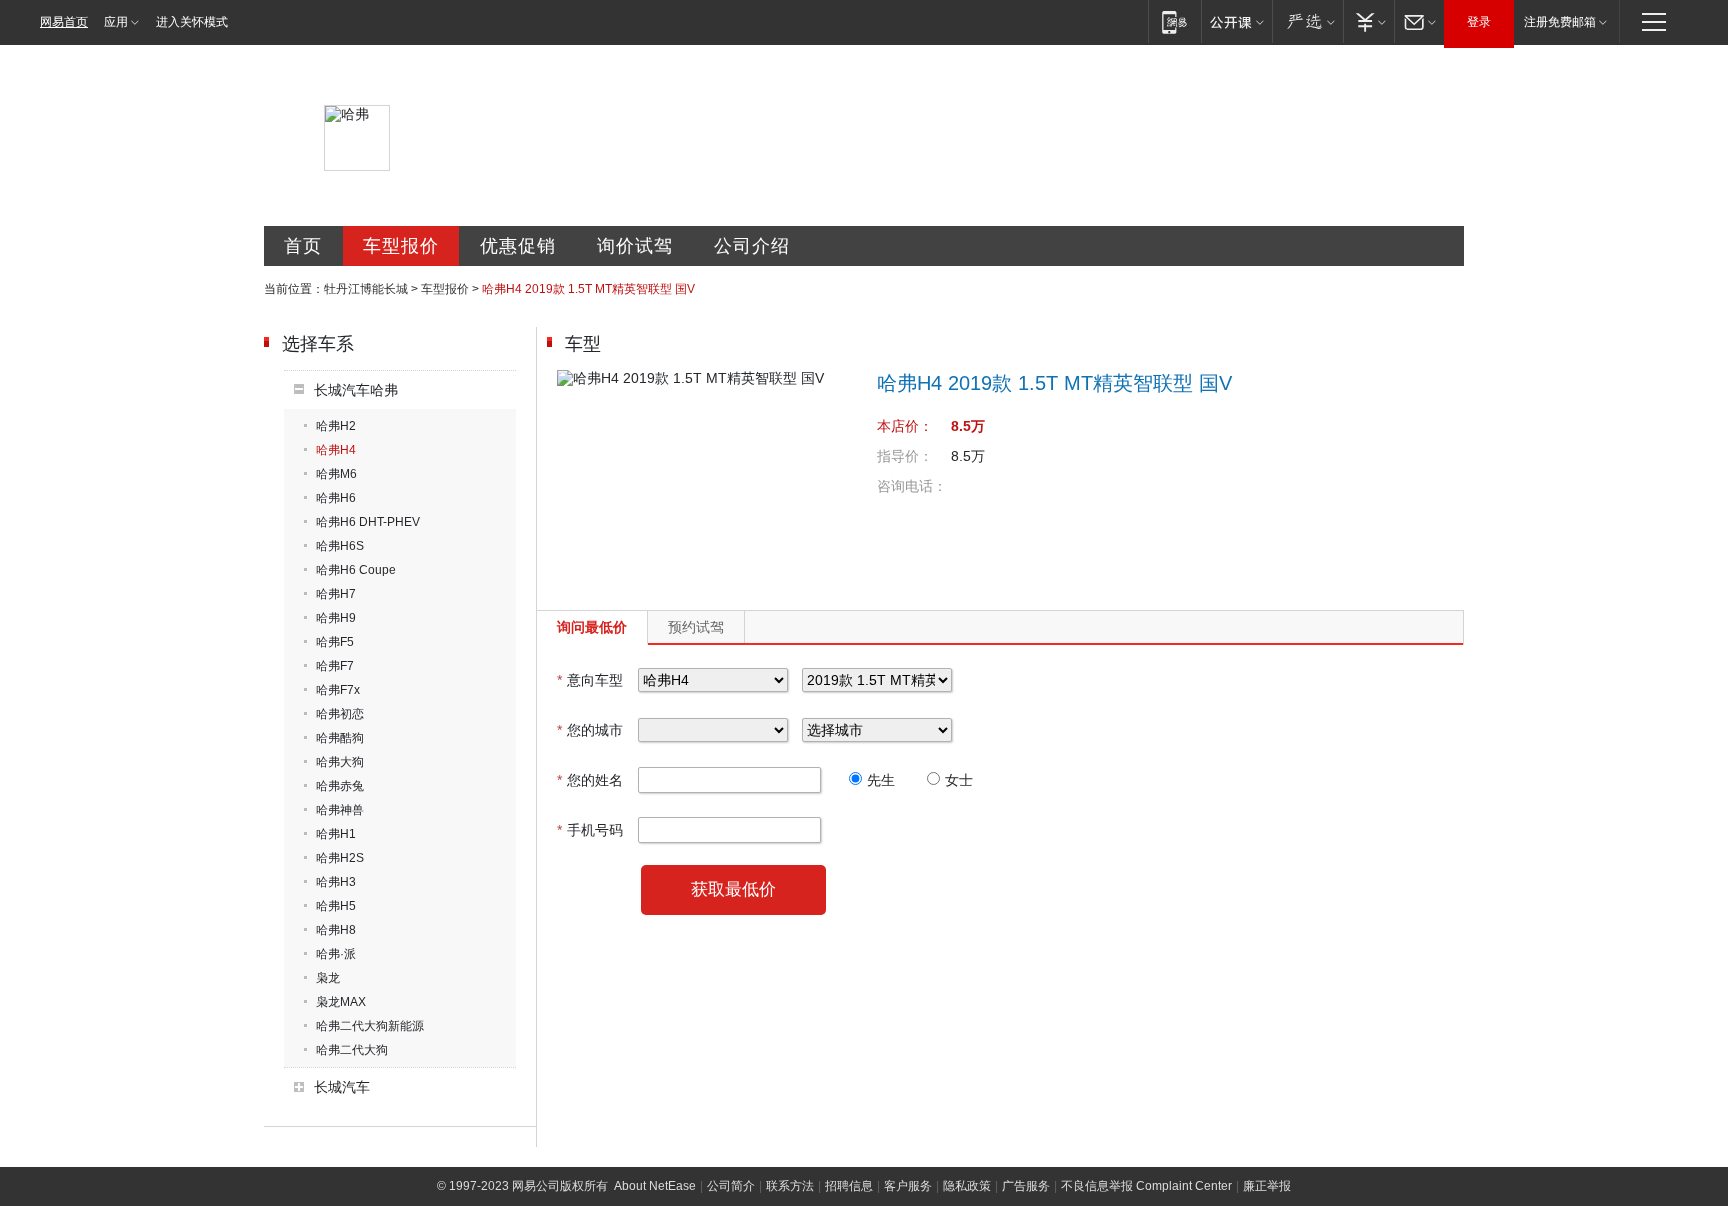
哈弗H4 (336, 450)
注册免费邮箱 (1560, 22)
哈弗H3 (336, 882)
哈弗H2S (340, 858)
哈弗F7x (338, 690)
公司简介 (731, 1186)
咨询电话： (912, 486)
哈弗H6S (340, 546)
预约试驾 (696, 627)
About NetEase (655, 1186)
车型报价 (401, 246)
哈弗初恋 (340, 714)
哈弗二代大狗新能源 (370, 1026)
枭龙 (328, 978)
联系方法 (790, 1186)
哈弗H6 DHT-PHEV (368, 522)
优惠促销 (518, 246)
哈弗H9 (336, 618)
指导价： (905, 456)
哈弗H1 (336, 834)
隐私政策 (967, 1186)
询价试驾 (635, 246)
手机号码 (590, 830)
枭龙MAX (341, 1002)
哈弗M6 (336, 474)
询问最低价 (592, 627)
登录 (1479, 22)
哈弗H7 (336, 594)
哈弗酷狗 (340, 738)
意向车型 (590, 680)
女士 (959, 780)
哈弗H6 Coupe (356, 570)
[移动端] (1174, 21)
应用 (116, 22)
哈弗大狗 (340, 762)
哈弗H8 (336, 930)
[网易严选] (1307, 21)
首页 (303, 246)
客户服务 (908, 1186)
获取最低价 (733, 889)
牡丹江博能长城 (366, 289)
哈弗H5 (336, 906)
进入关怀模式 (192, 22)
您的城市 (590, 730)
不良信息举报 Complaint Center (1146, 1186)
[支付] (1368, 21)
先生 (881, 780)
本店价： (905, 426)
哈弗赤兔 (340, 786)
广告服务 (1026, 1186)
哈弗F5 (335, 642)
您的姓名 (590, 780)
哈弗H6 (336, 498)
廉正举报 (1267, 1186)
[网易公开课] (1236, 21)
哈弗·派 (336, 954)
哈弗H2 (336, 426)
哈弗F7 (335, 666)
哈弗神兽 (340, 810)
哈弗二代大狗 (352, 1050)
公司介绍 (752, 246)
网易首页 (64, 22)
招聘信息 (849, 1186)
